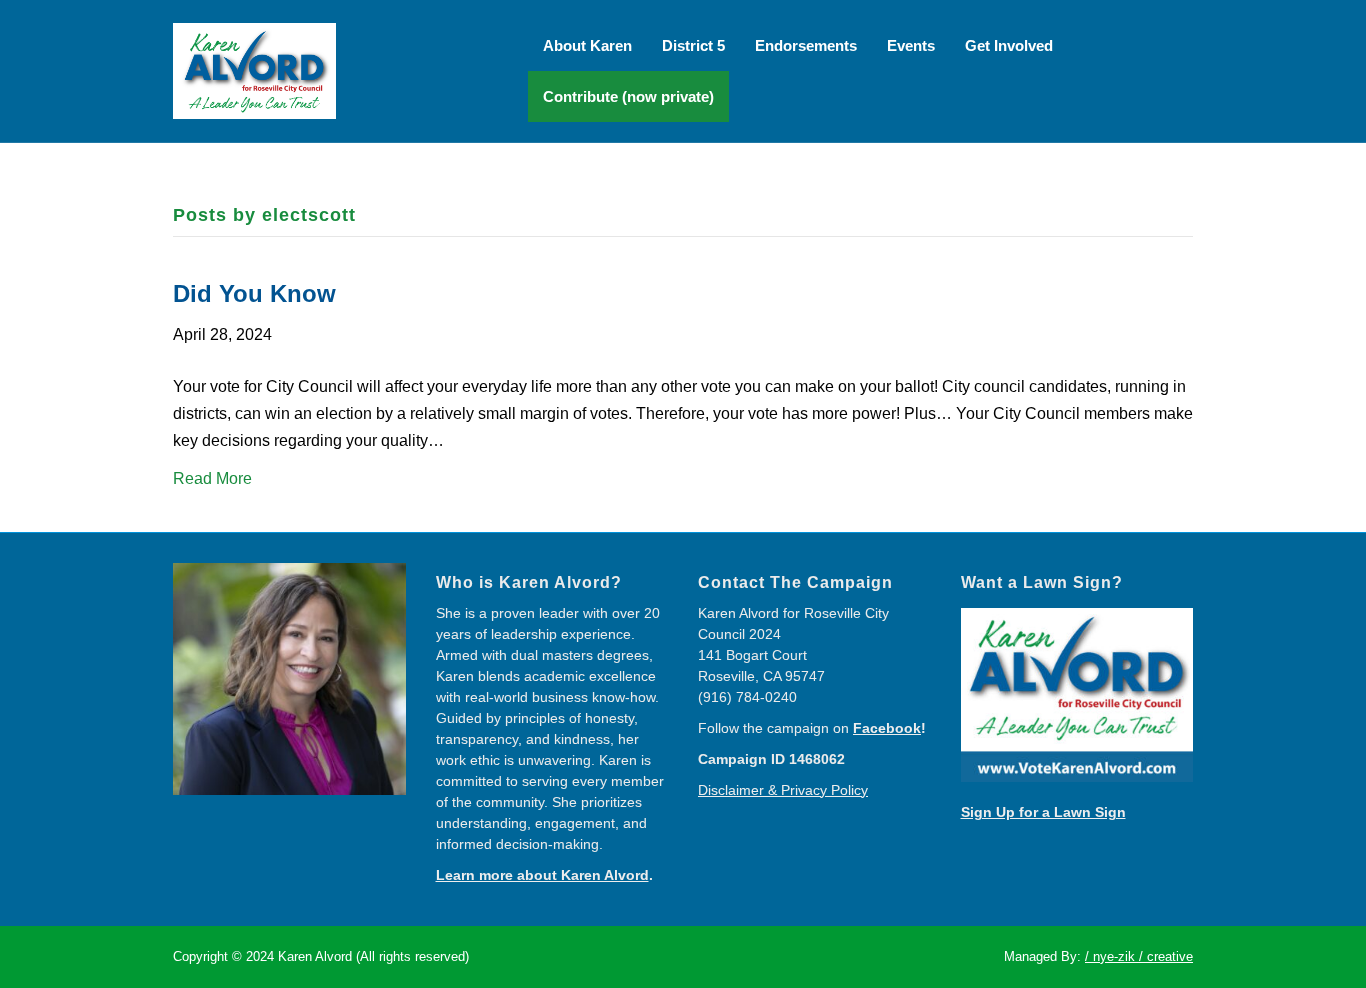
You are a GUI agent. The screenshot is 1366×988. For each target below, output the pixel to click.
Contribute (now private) (628, 96)
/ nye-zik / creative (1139, 956)
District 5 (693, 45)
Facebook (887, 728)
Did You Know (254, 293)
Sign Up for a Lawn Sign (1043, 812)
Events (911, 45)
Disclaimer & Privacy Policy (783, 790)
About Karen (587, 45)
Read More (212, 478)
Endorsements (806, 45)
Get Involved (1009, 45)
